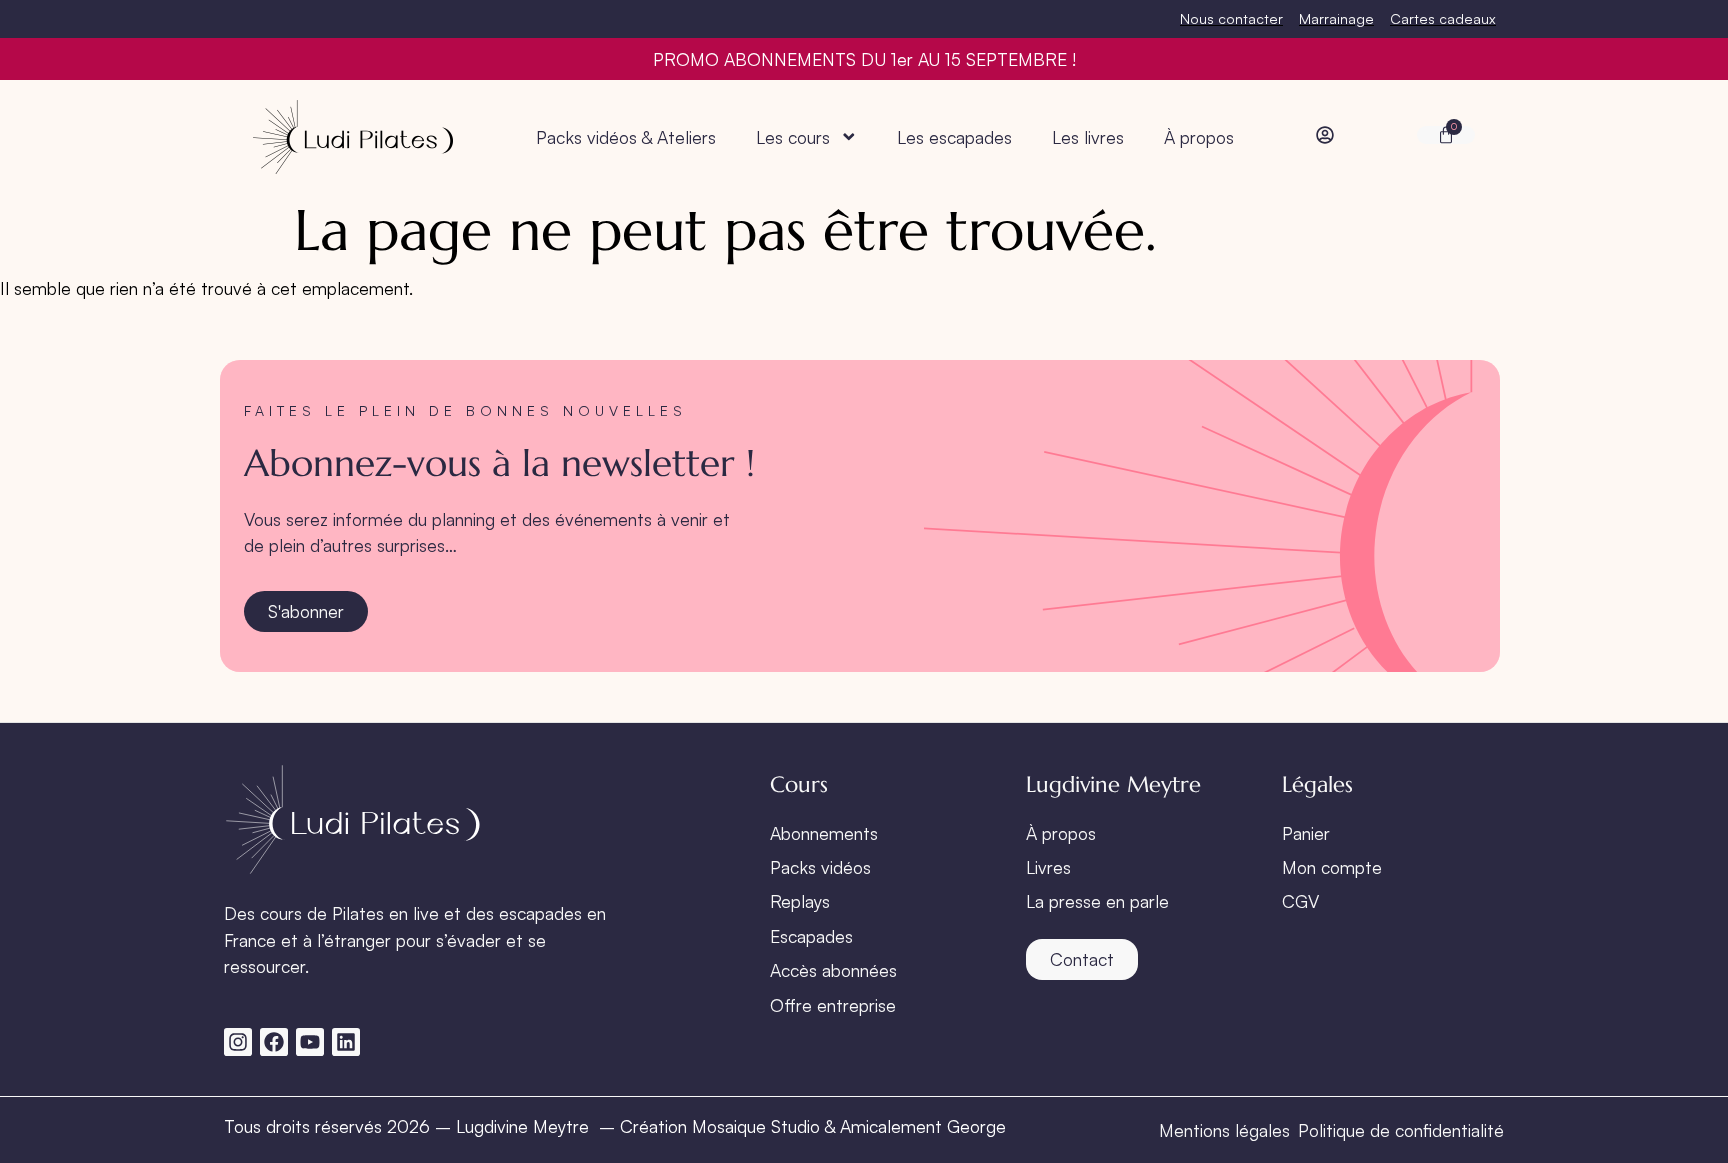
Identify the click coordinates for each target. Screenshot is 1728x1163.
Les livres (1088, 137)
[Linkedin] (346, 1042)
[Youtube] (310, 1042)
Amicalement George (923, 1126)
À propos (1199, 137)
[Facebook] (274, 1042)
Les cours (793, 137)
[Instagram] (238, 1042)
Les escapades (954, 137)
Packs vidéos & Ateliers (626, 137)
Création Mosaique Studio (720, 1126)
